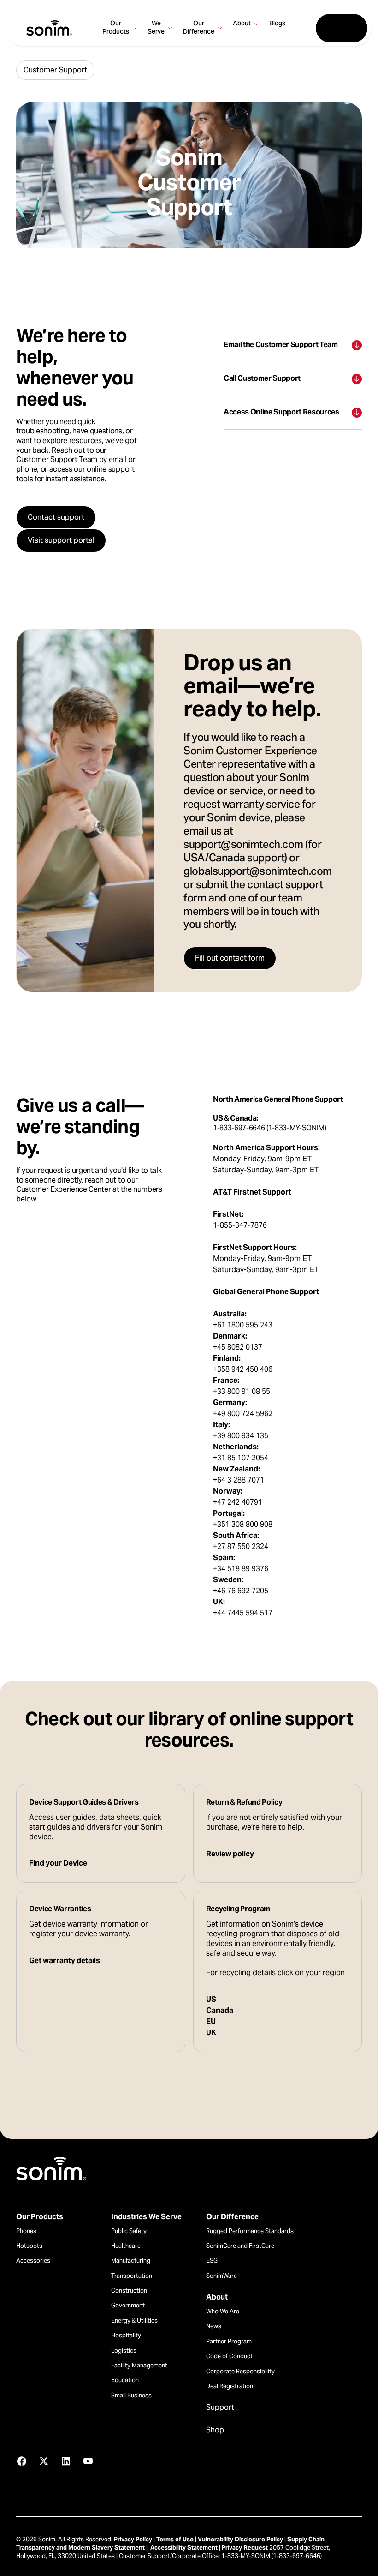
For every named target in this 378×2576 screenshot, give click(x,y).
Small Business (131, 2395)
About (217, 2297)
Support (220, 2408)
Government (128, 2305)
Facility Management (139, 2365)
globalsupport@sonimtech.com (258, 872)
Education (125, 2380)
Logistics (124, 2351)
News (214, 2326)
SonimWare (221, 2276)
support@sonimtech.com (243, 845)
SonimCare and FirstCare (240, 2246)
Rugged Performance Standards (250, 2231)
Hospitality (126, 2335)
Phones (26, 2231)
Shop (215, 2430)
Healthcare (126, 2246)
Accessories (33, 2261)
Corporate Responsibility (240, 2371)
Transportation (132, 2276)
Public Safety (129, 2231)
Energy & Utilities (134, 2321)
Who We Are (223, 2311)
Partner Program (229, 2341)
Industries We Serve (146, 2217)
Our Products (40, 2217)
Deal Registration (230, 2386)
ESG (212, 2261)
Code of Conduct (229, 2356)
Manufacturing (131, 2261)
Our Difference (232, 2217)
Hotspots (29, 2246)
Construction (129, 2291)
